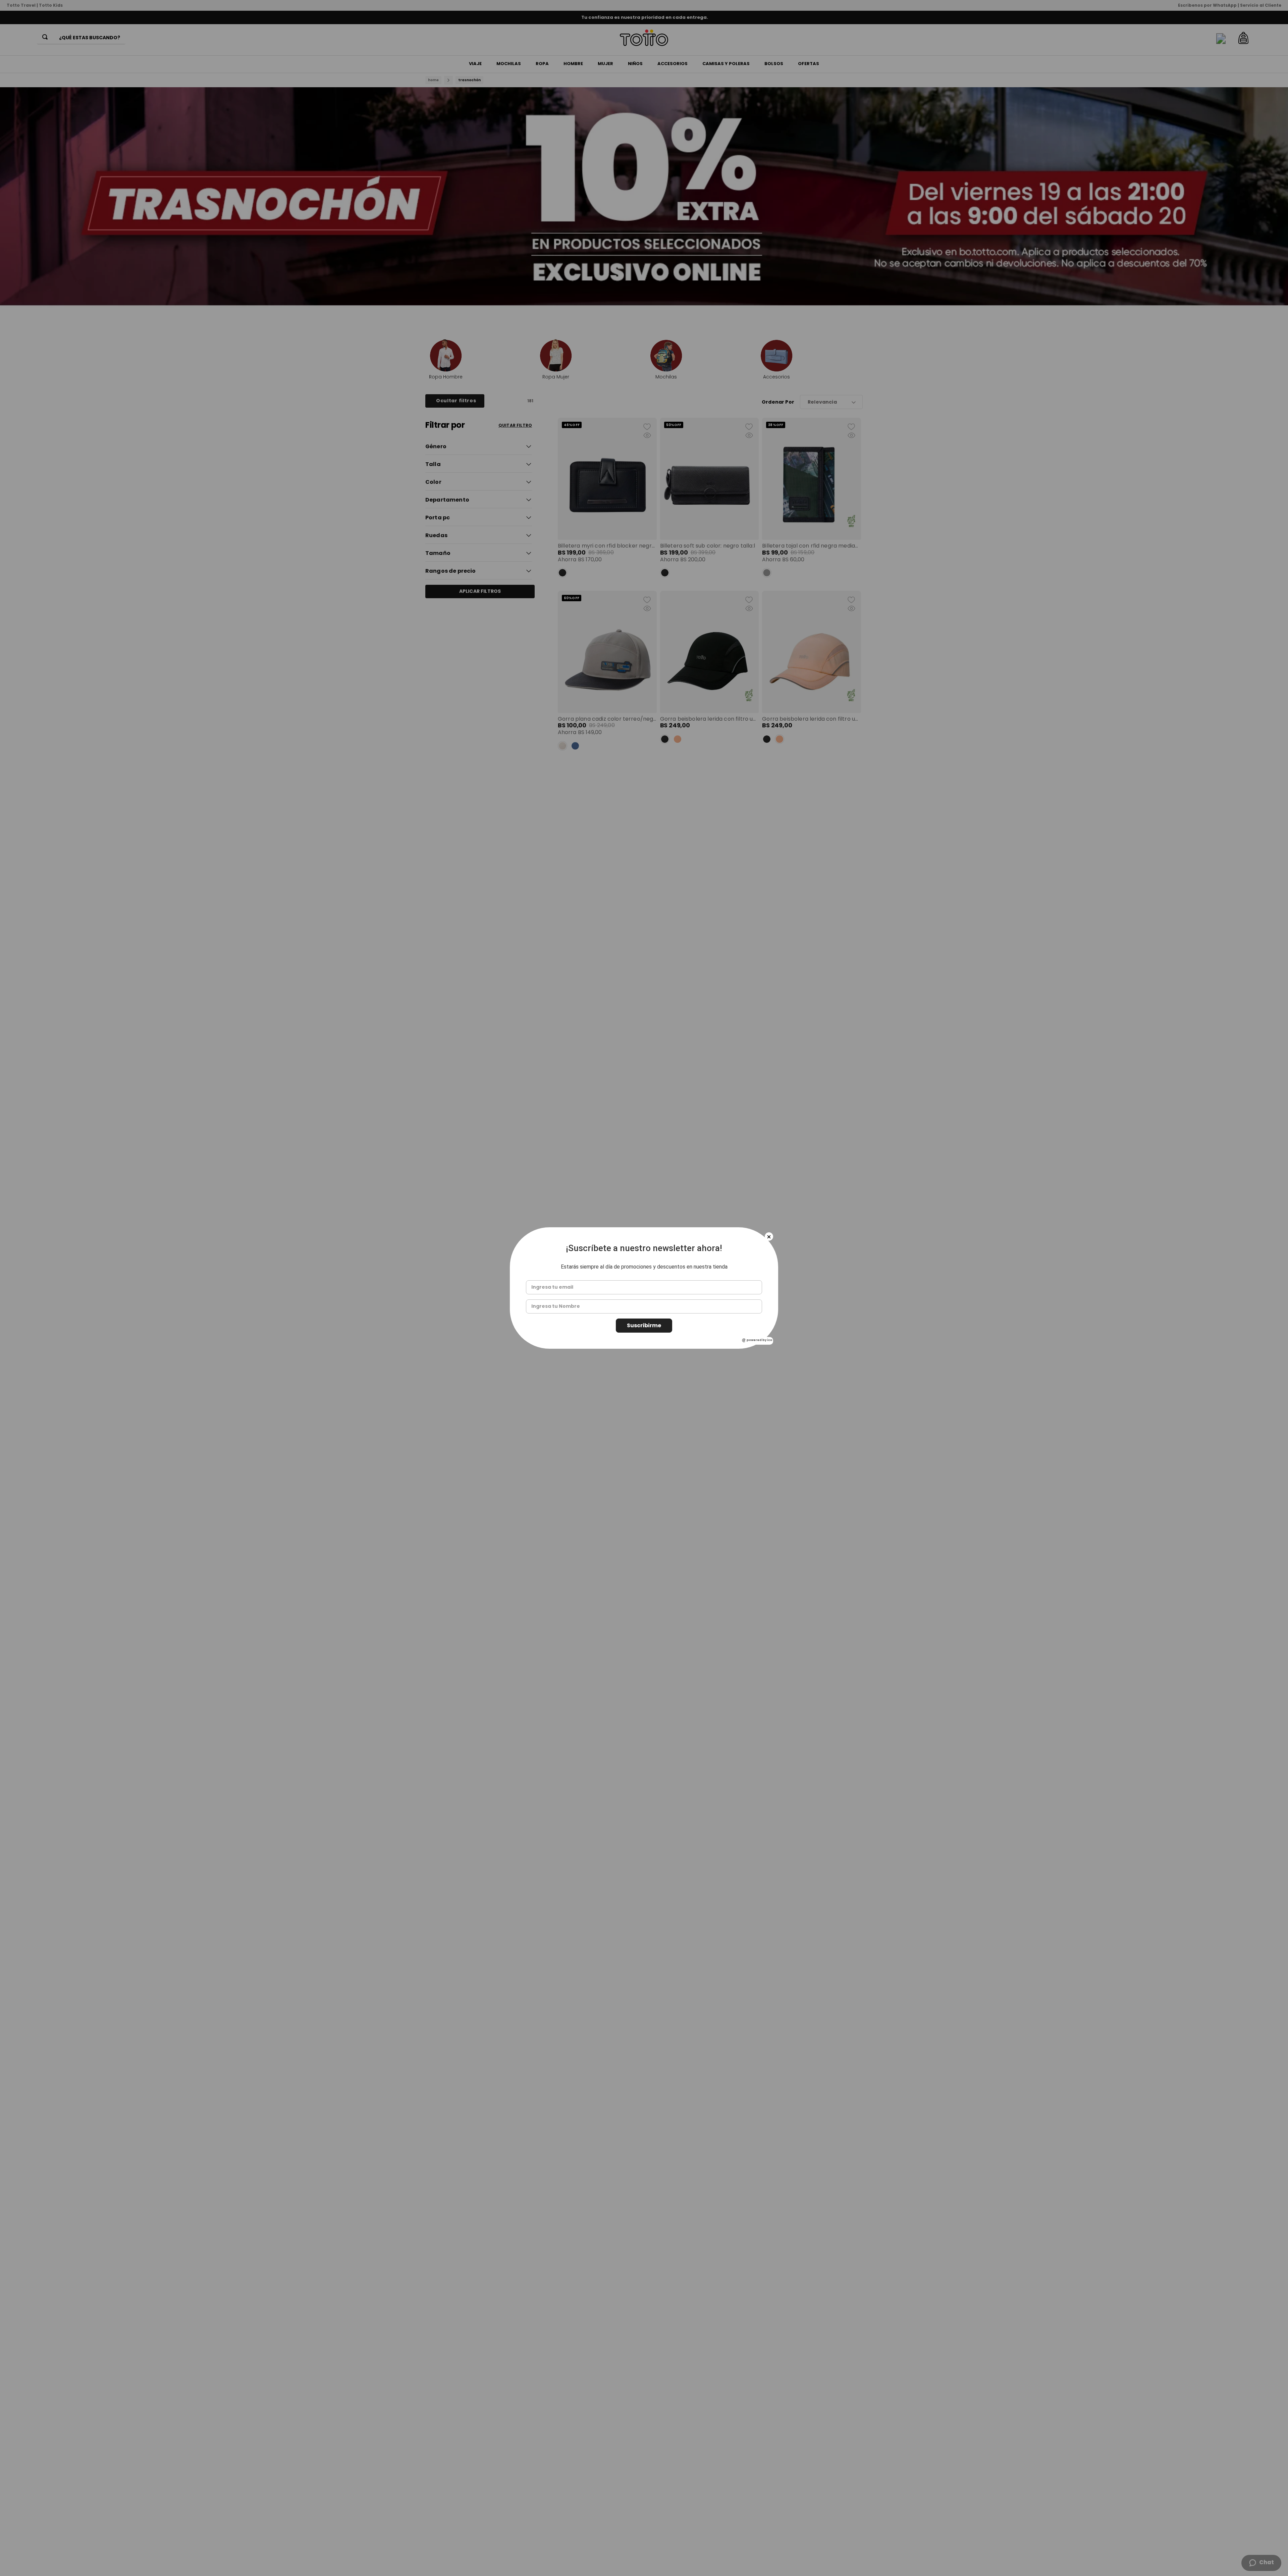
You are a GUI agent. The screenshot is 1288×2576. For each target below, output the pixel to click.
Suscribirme (644, 1325)
